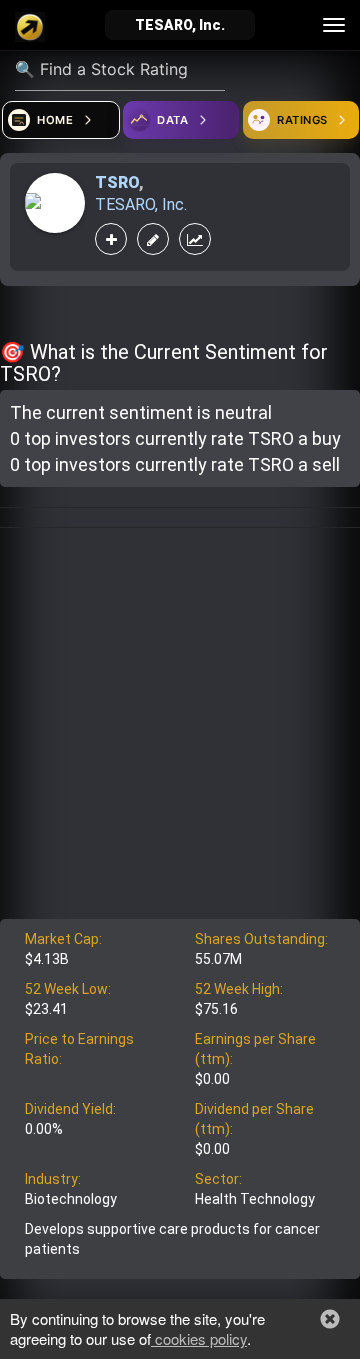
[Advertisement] (180, 729)
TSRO (117, 182)
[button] (330, 1319)
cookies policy (199, 1338)
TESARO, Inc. (141, 204)
